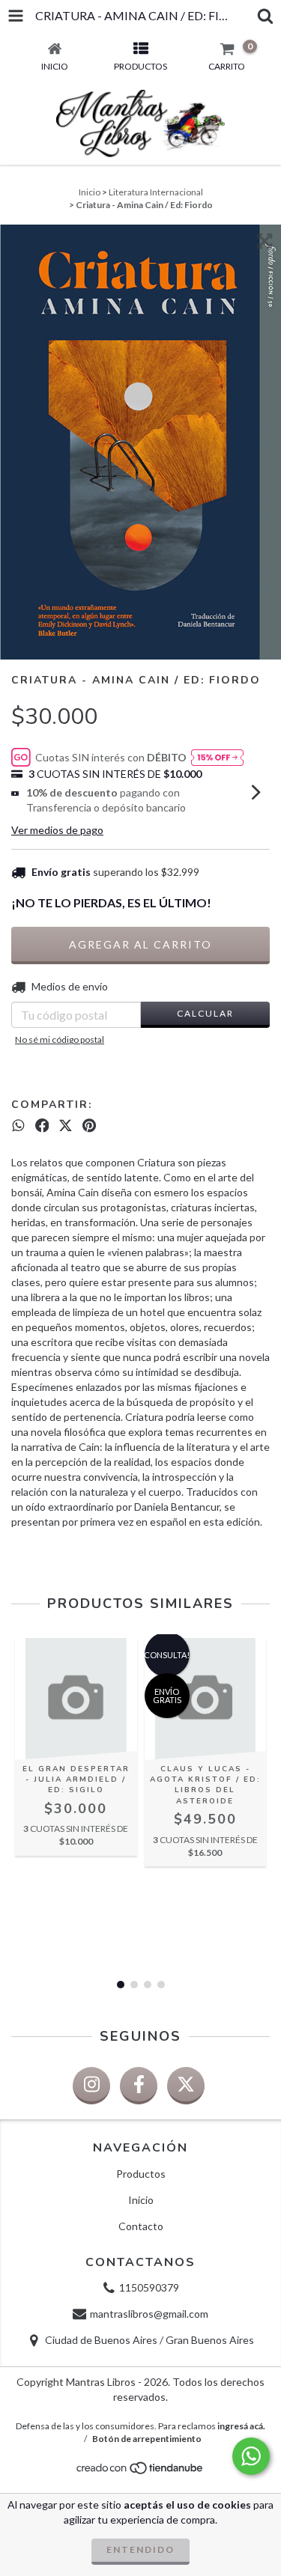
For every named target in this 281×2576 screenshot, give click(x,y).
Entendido (140, 2549)
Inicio (90, 192)
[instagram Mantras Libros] (91, 2086)
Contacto (141, 2226)
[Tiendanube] (140, 2472)
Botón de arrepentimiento (147, 2439)
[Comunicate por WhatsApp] (251, 2456)
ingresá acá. (241, 2426)
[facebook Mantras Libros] (139, 2086)
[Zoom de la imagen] (265, 241)
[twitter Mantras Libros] (186, 2086)
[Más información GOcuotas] (217, 757)
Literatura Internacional (156, 192)
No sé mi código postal (60, 1039)
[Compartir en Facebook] (42, 1125)
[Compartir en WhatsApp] (18, 1125)
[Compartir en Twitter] (66, 1125)
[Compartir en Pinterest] (89, 1125)
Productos (141, 2174)
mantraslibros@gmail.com (149, 2314)
